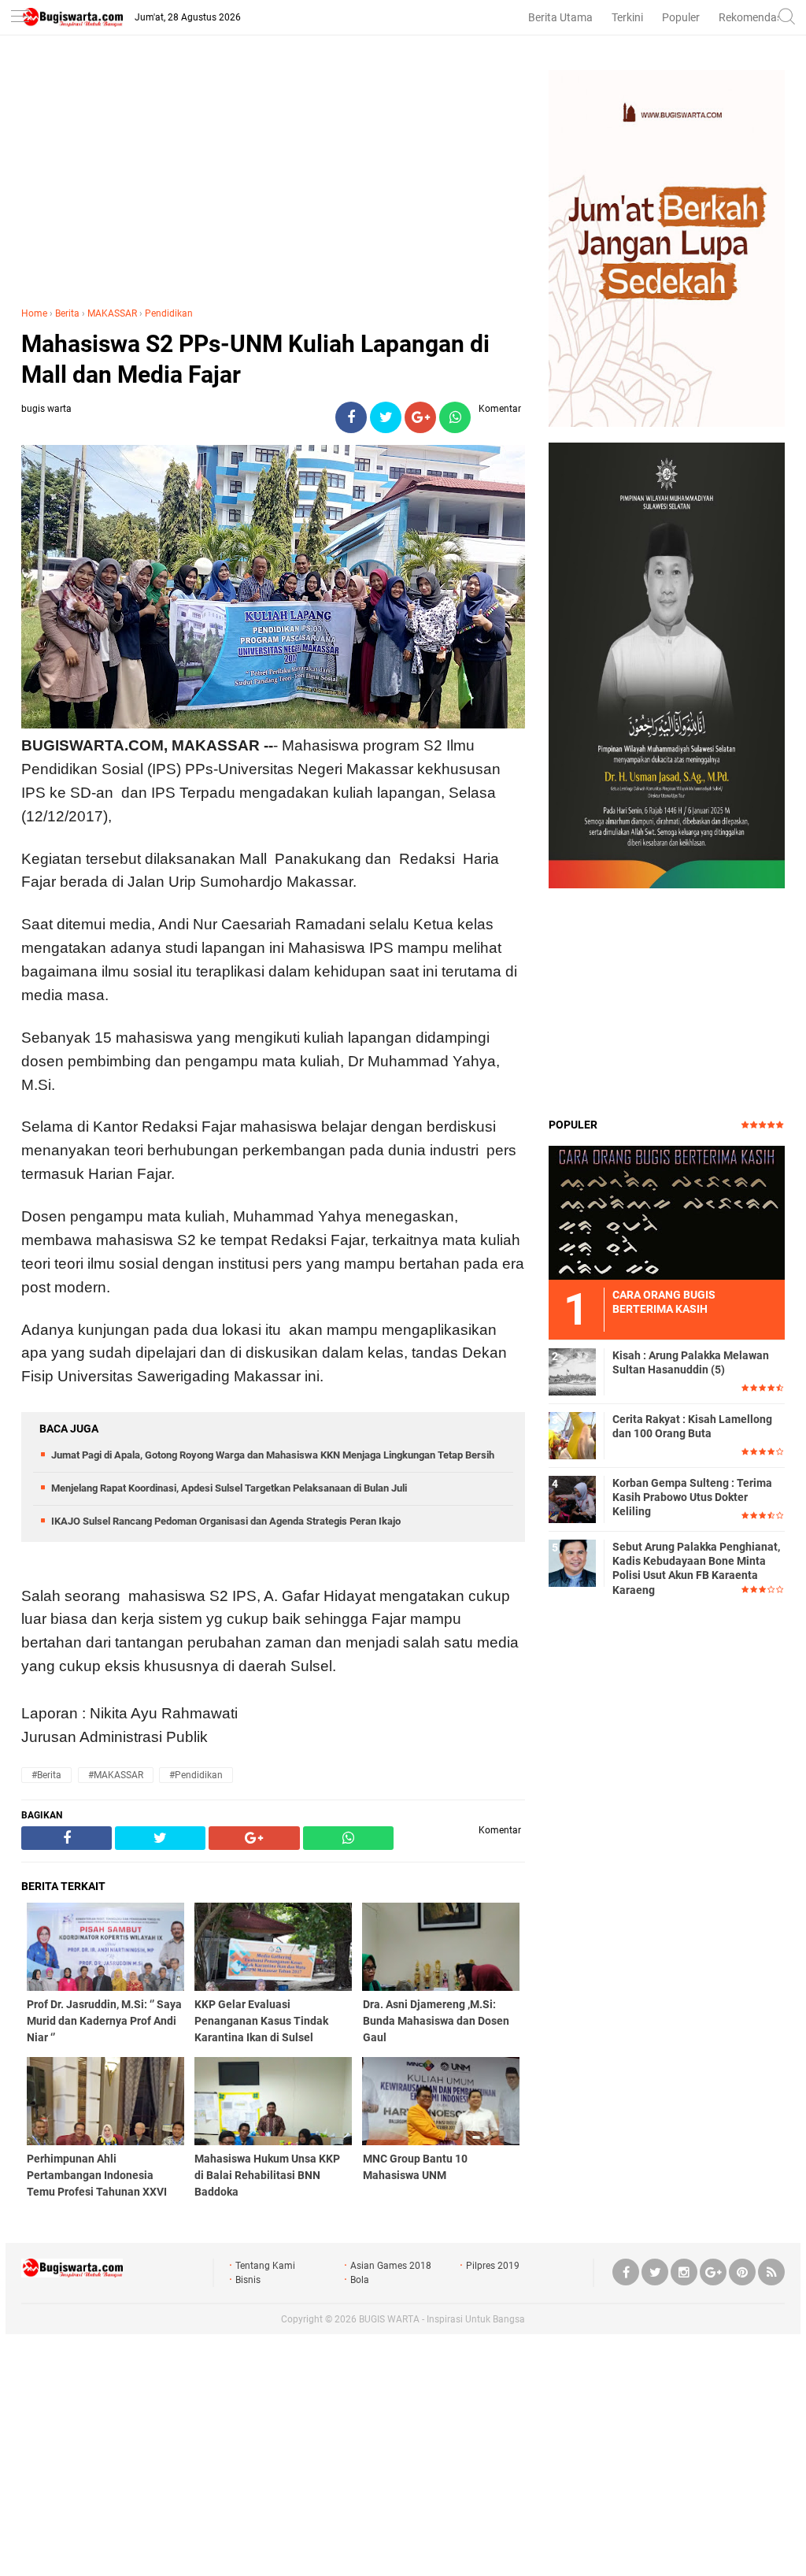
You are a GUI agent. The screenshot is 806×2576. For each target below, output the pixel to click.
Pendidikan (169, 313)
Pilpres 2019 (493, 2266)
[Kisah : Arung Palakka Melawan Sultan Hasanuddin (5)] (572, 1371)
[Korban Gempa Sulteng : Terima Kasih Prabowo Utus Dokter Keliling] (572, 1499)
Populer (681, 17)
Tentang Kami (265, 2266)
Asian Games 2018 (391, 2266)
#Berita (46, 1775)
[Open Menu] (20, 18)
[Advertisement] (273, 180)
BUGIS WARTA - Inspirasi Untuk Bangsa (442, 2319)
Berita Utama (560, 17)
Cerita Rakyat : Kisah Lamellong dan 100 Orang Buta (692, 1426)
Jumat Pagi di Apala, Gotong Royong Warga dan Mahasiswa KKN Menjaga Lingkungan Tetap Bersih (273, 1455)
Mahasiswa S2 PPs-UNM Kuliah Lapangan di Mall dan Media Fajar (255, 359)
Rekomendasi (752, 17)
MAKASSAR (112, 313)
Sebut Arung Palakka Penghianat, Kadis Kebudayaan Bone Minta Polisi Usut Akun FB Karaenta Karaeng (696, 1568)
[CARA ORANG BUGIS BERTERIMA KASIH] (667, 1212)
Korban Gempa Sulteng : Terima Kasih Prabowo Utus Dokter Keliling (692, 1497)
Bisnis (248, 2280)
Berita (67, 313)
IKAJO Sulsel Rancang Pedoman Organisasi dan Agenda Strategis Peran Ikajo (226, 1521)
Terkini (627, 17)
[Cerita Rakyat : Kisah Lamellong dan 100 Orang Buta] (572, 1435)
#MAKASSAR (116, 1775)
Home (34, 313)
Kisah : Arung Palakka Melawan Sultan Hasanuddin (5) (691, 1362)
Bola (360, 2280)
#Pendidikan (196, 1775)
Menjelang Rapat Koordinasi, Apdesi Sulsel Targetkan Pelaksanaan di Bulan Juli (229, 1488)
